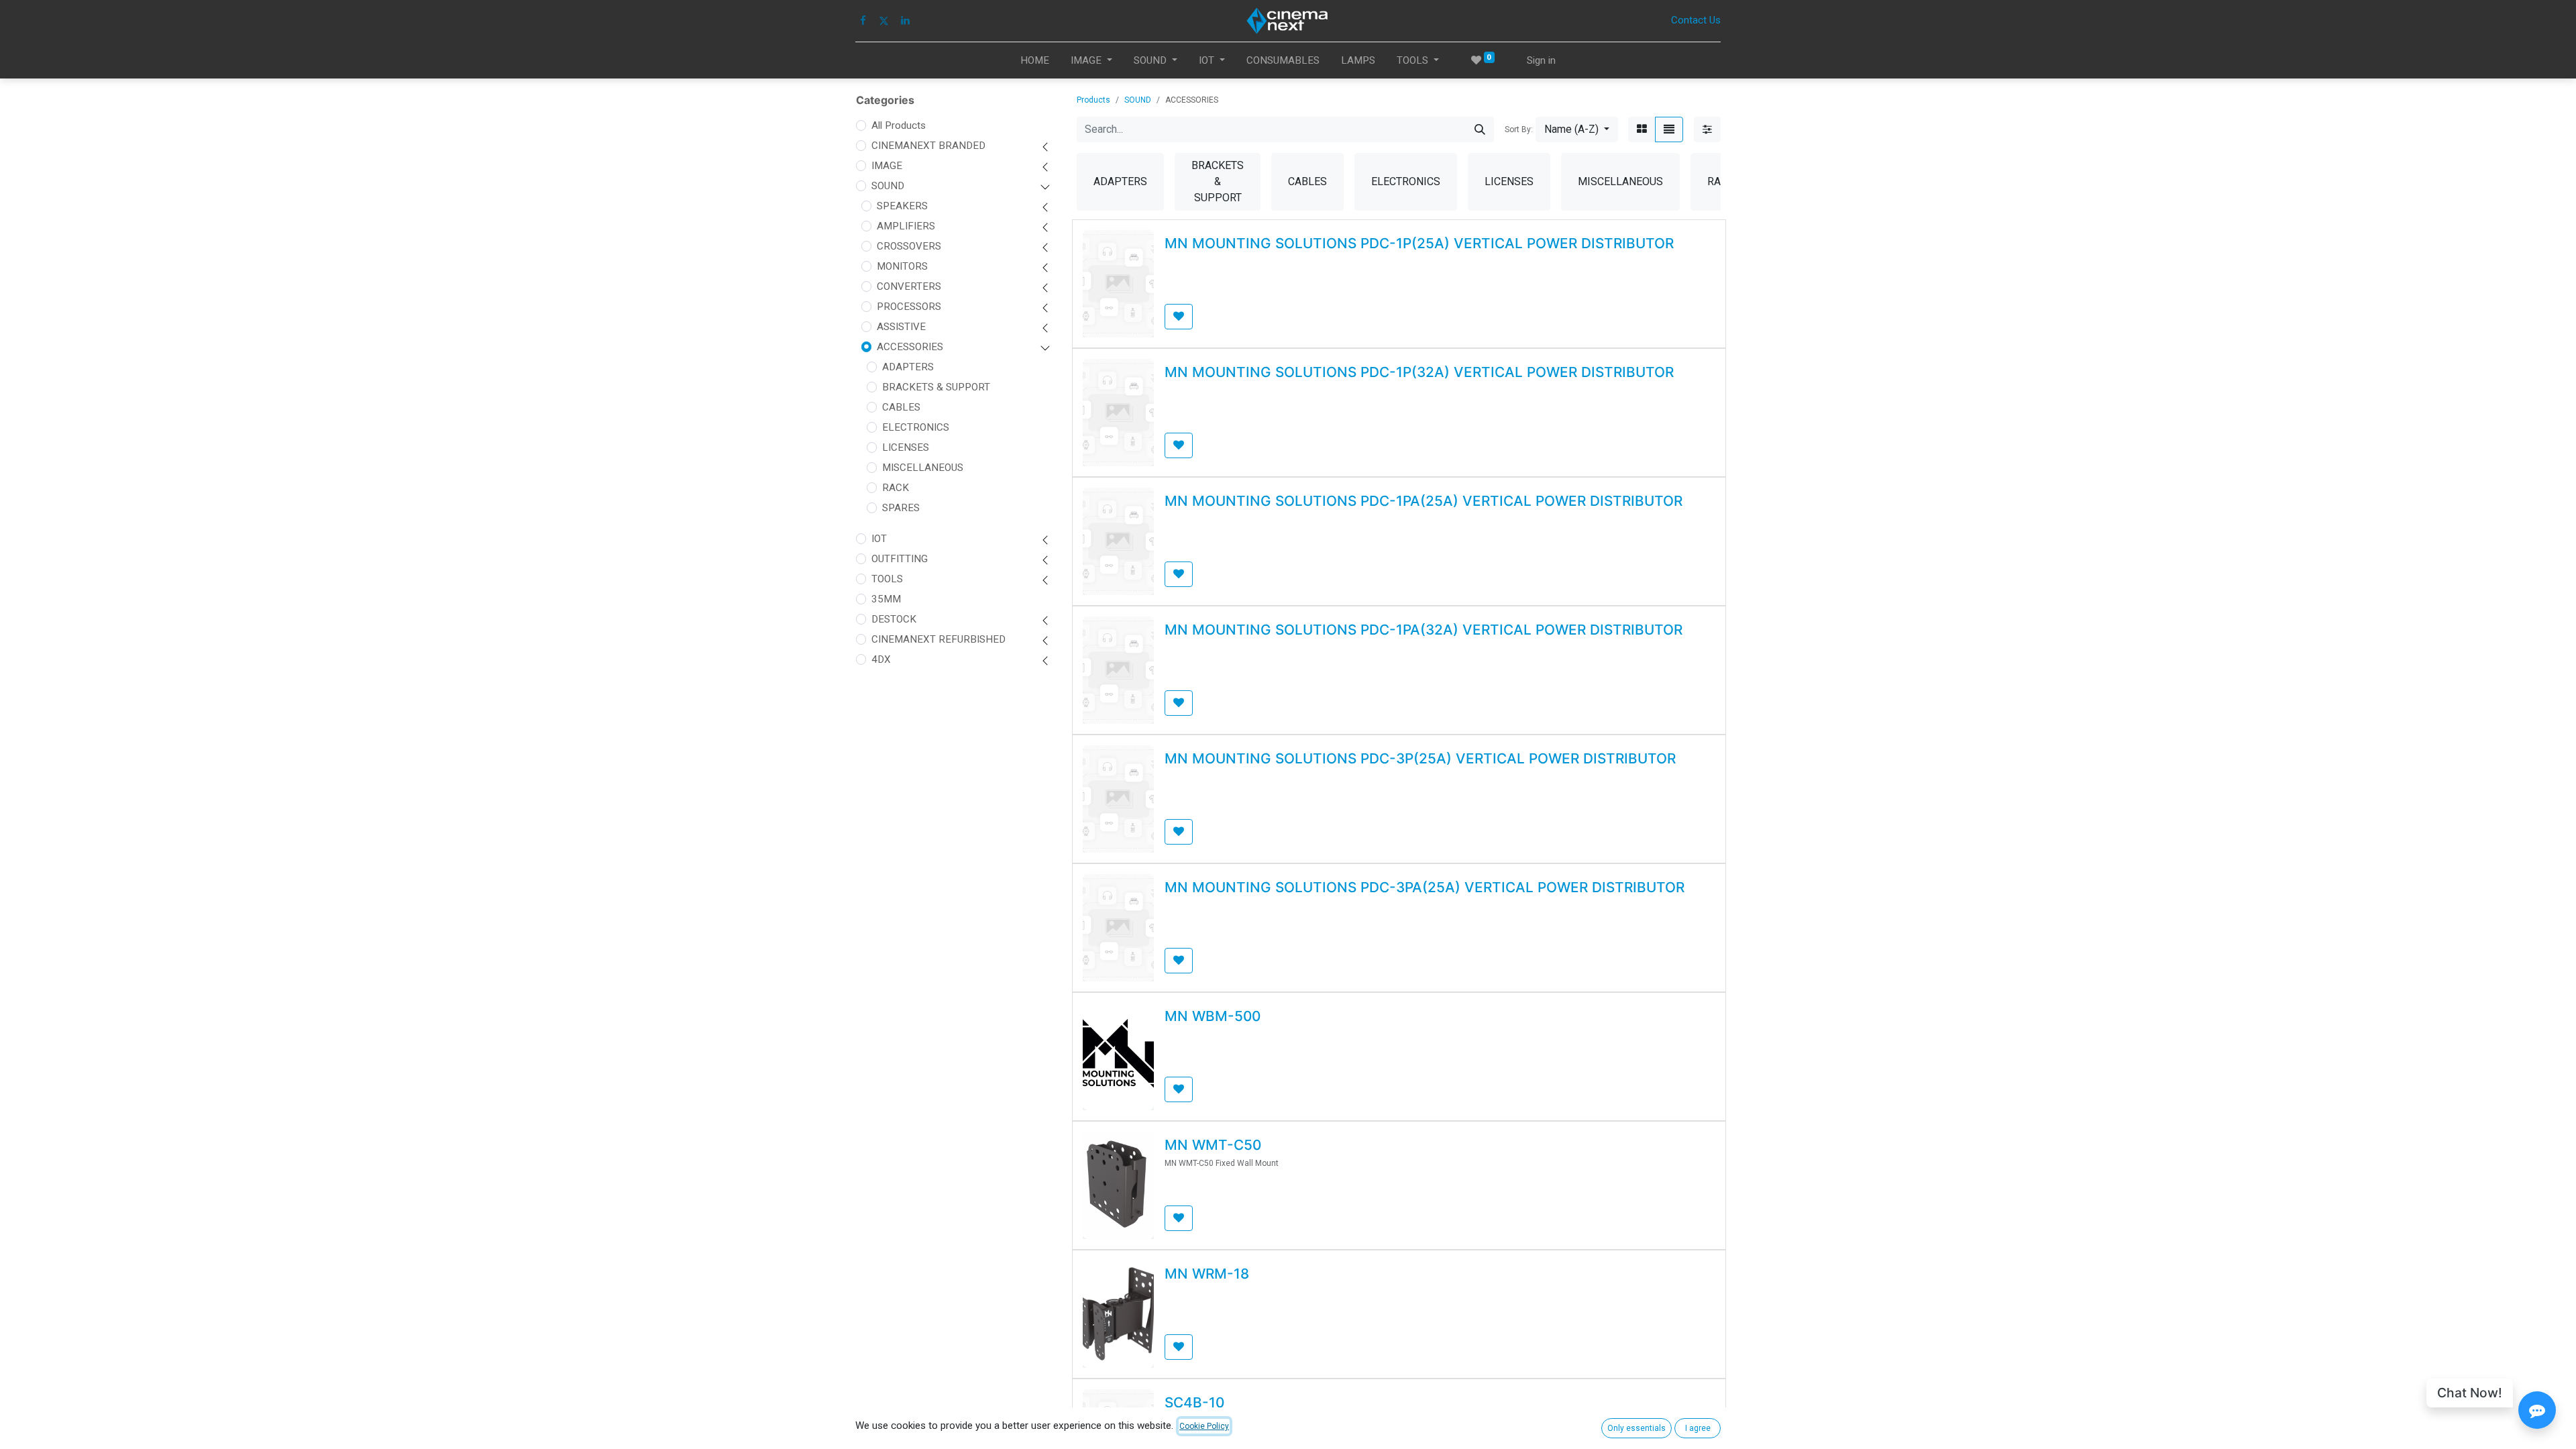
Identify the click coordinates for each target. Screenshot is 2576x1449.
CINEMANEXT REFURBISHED (938, 639)
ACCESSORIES (910, 347)
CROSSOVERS (909, 246)
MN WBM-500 (1213, 1016)
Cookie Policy (1204, 1426)
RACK (896, 488)
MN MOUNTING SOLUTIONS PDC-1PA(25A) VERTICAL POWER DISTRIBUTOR (1424, 501)
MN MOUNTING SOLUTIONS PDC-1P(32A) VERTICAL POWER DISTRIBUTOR (1419, 372)
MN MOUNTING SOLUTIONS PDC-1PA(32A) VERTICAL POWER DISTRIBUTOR (1424, 630)
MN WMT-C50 (1213, 1145)
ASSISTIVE (901, 327)
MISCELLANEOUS (923, 468)
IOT (879, 539)
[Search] (1480, 129)
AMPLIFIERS (906, 226)
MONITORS (902, 266)
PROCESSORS (909, 307)
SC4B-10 (1194, 1402)
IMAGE (887, 166)
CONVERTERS (909, 286)
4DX (881, 659)
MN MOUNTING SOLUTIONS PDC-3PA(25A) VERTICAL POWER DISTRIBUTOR (1425, 887)
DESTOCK (894, 619)
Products (1093, 100)
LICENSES (906, 447)
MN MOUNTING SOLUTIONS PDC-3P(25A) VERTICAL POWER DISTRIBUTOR (1420, 758)
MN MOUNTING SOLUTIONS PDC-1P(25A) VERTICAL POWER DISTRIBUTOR (1419, 243)
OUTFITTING (900, 559)
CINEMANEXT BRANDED (928, 146)
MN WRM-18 (1207, 1274)
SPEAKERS (902, 206)
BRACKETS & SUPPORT (936, 387)
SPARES (901, 508)
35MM (886, 599)
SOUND (888, 186)
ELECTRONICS (916, 427)
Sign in (1541, 60)
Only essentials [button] (1636, 1428)
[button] (1577, 129)
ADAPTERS (908, 367)
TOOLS (887, 579)
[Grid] (1642, 129)
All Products (899, 125)
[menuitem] (1035, 61)
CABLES (901, 407)
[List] (1669, 129)
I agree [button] (1698, 1428)
